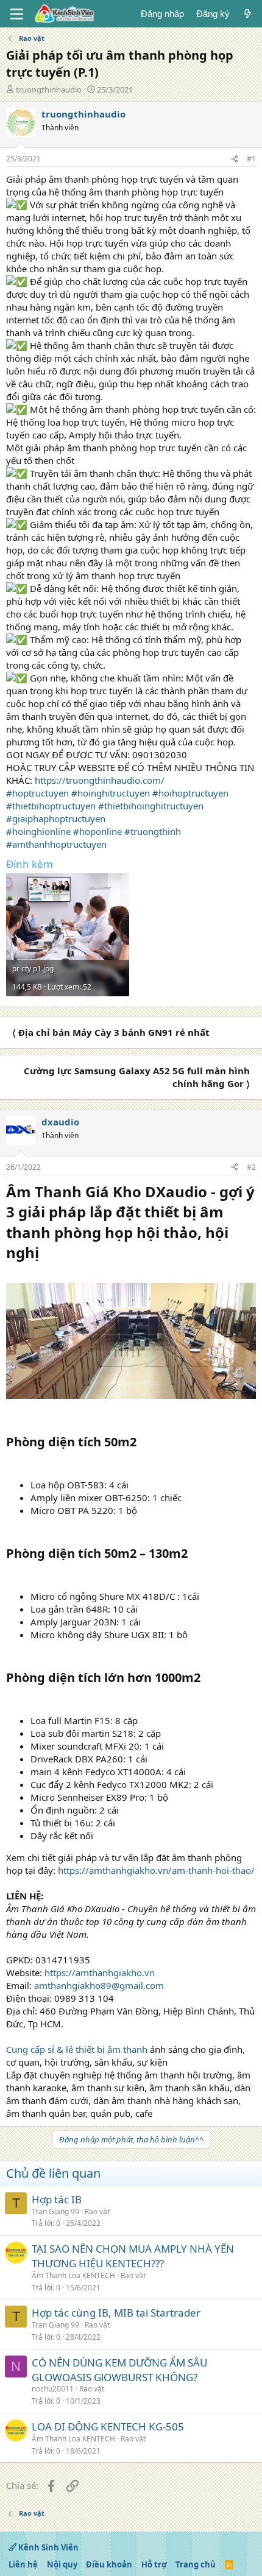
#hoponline (97, 831)
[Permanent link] (46, 1254)
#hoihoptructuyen (190, 793)
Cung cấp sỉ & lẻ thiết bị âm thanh (77, 2049)
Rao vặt (97, 2212)
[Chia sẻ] (235, 159)
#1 (251, 159)
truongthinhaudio (49, 90)
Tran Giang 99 (55, 2212)
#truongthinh (153, 831)
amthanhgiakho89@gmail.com (99, 1985)
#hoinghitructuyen (111, 793)
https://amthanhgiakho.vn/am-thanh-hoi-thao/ (156, 1870)
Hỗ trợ (154, 2564)
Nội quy (62, 2564)
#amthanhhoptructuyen (56, 844)
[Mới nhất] (248, 14)
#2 (251, 1167)
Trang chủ (196, 2564)
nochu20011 (53, 2389)
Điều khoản (109, 2564)
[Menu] (17, 14)
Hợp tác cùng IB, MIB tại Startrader (116, 2313)
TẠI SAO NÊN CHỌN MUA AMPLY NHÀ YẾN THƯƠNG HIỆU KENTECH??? (133, 2256)
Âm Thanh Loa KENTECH (73, 2275)
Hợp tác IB (57, 2199)
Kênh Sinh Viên (48, 2547)
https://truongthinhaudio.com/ (100, 780)
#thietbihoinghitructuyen (151, 806)
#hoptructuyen (37, 793)
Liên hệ (23, 2564)
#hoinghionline (38, 831)
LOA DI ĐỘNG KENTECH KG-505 (108, 2426)
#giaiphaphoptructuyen (56, 818)
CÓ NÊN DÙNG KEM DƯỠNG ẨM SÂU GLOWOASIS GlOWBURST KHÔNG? (119, 2370)
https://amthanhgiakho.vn (100, 1972)
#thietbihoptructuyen (51, 806)
